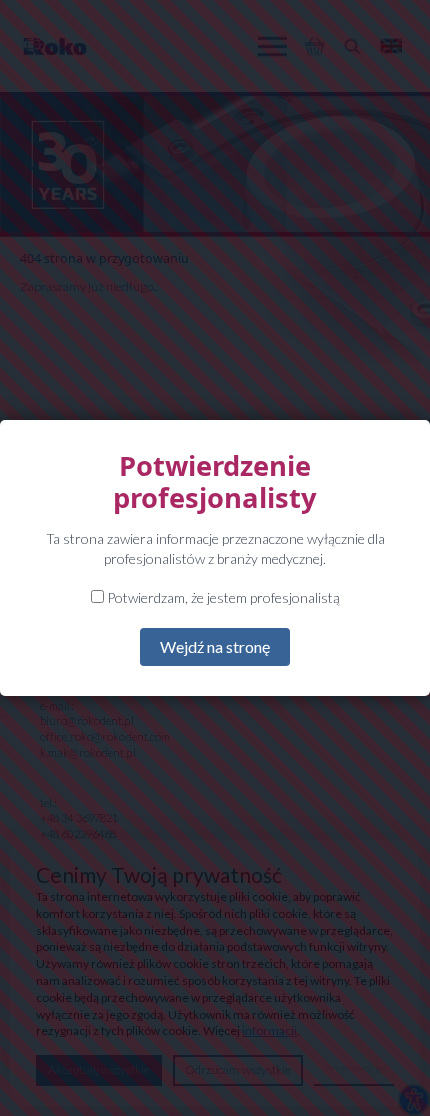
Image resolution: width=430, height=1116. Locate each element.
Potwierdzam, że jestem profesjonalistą (222, 597)
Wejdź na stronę (215, 646)
